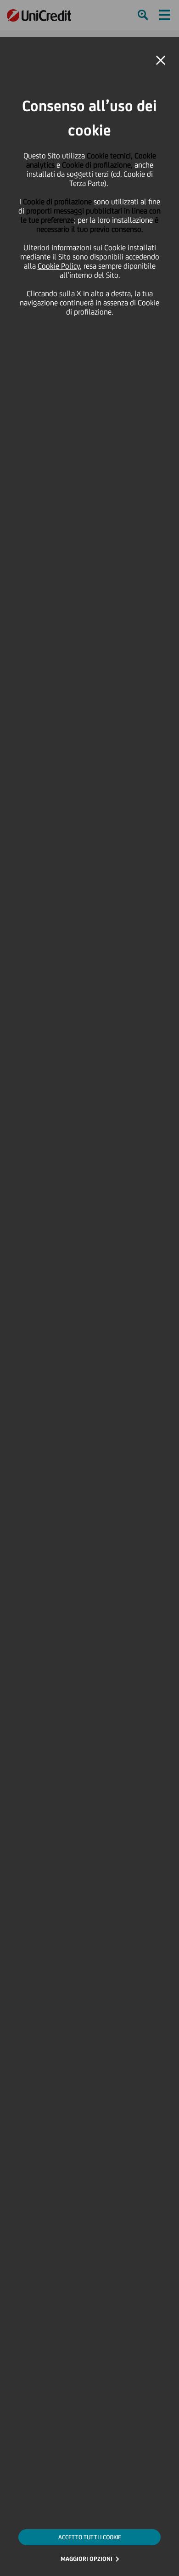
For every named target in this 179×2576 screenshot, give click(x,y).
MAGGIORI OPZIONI (87, 2559)
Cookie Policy (59, 266)
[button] (161, 61)
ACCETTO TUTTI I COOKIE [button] (90, 2537)
